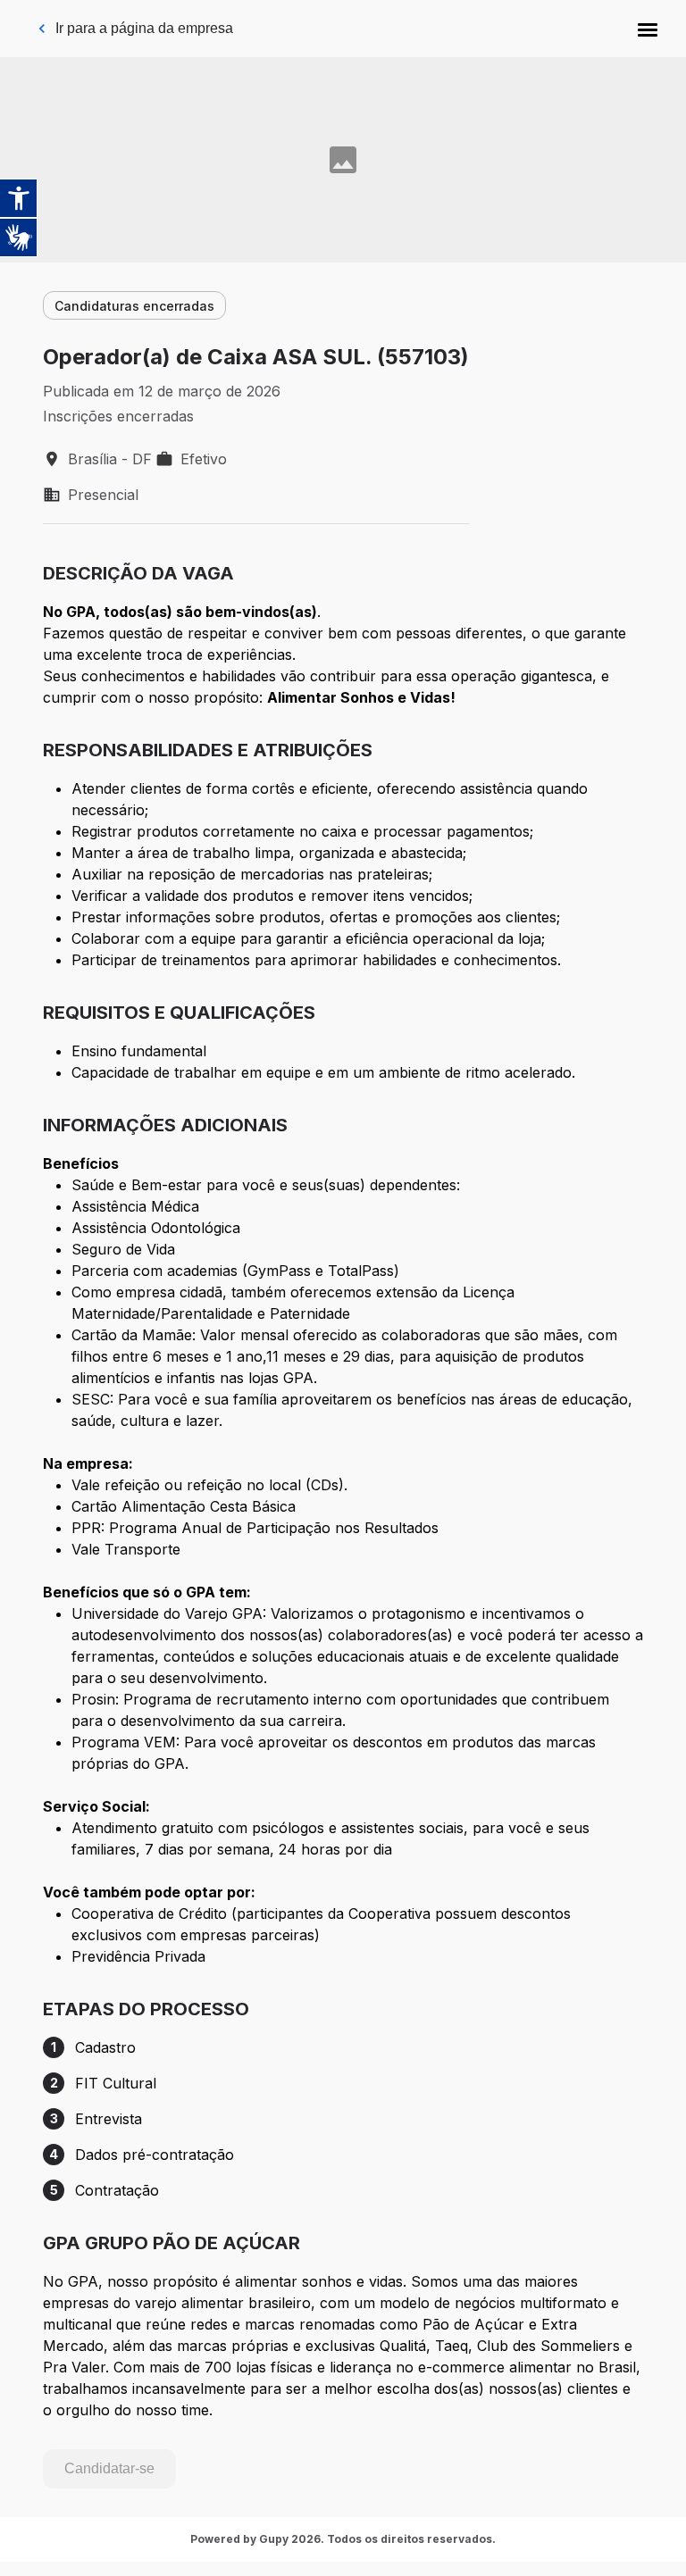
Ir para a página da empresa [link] (144, 28)
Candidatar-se (109, 2468)
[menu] (648, 29)
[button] (648, 29)
